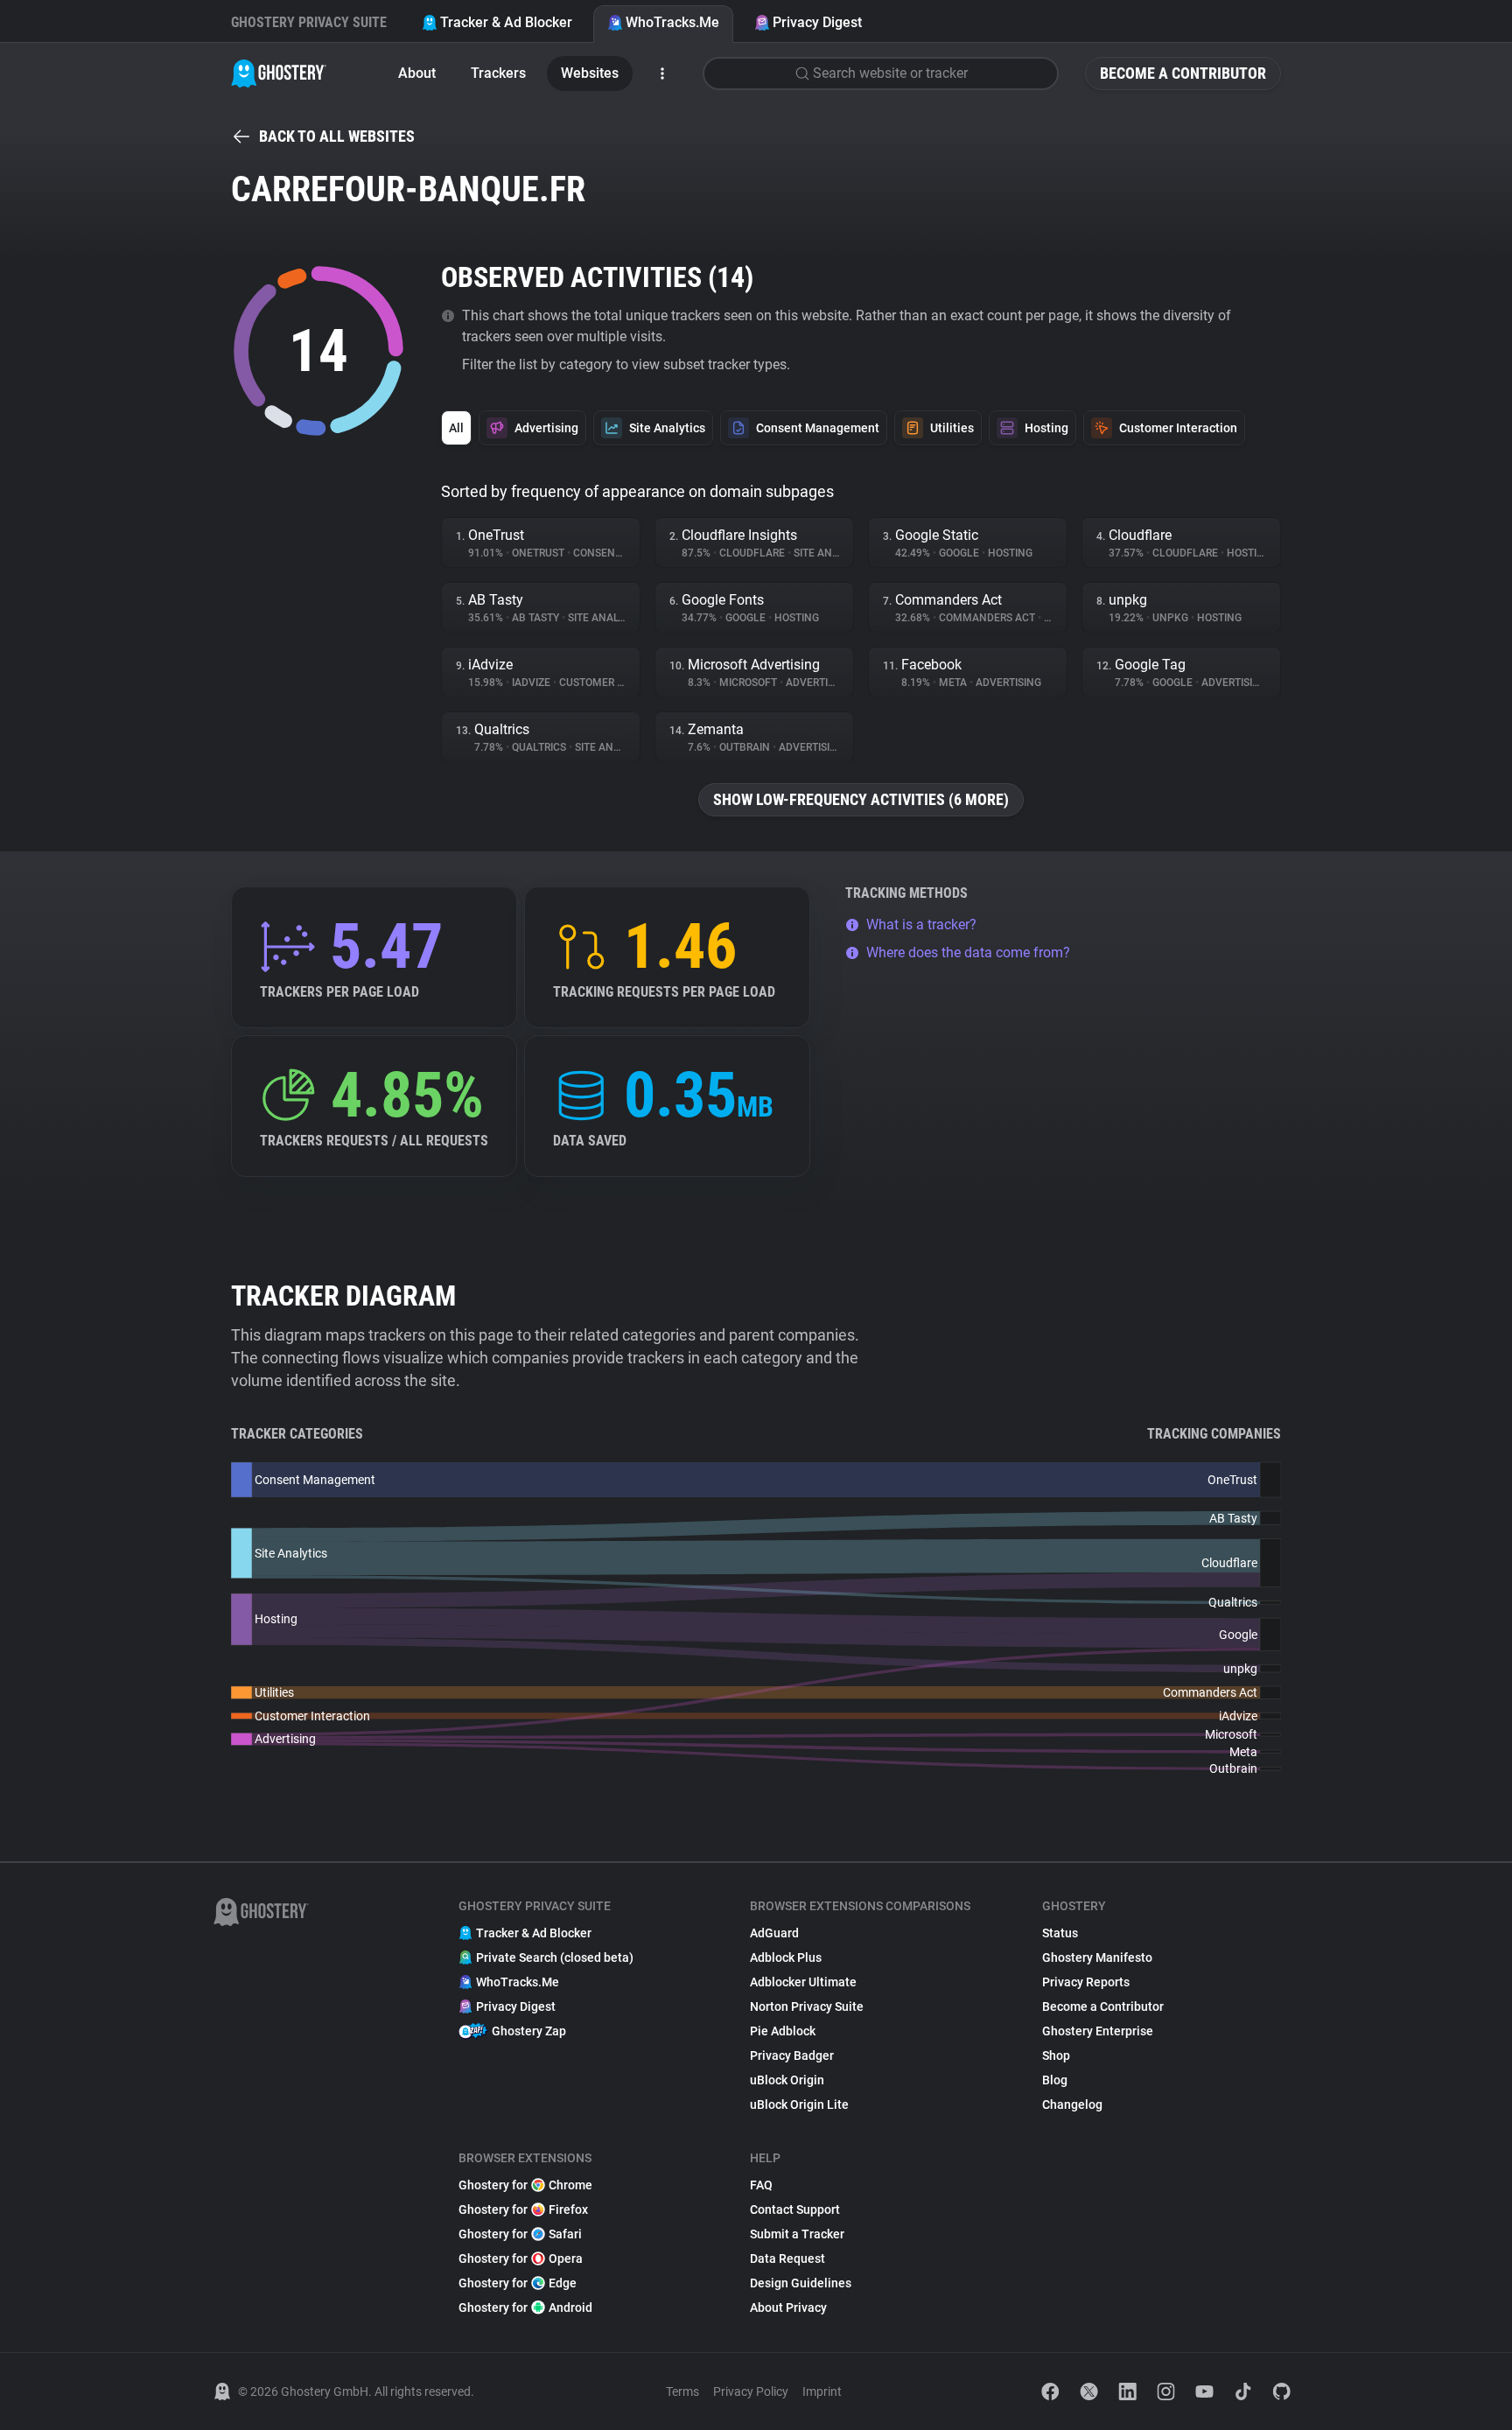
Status (1060, 1933)
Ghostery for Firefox (523, 2209)
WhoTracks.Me (672, 22)
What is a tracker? (921, 924)
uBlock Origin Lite (799, 2104)
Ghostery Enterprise (1098, 2031)
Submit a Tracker (797, 2234)
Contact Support (795, 2209)
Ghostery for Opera (521, 2258)
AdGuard (774, 1933)
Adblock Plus (786, 1957)
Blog (1055, 2080)
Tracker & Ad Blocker (506, 22)
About (417, 73)
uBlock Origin (787, 2080)
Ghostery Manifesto (1097, 1957)
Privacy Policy (751, 2391)
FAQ (761, 2185)
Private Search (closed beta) (555, 1957)
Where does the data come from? (968, 952)
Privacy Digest (817, 22)
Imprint (822, 2391)
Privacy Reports (1086, 1982)
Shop (1056, 2055)
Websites (590, 73)
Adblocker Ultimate (803, 1982)
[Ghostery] (279, 74)
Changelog (1072, 2104)
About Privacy (788, 2307)
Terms (682, 2391)
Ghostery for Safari (520, 2234)
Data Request (787, 2258)
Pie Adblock (783, 2031)
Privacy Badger (792, 2055)
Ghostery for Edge (518, 2283)
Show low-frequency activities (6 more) (861, 799)
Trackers (498, 73)
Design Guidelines (801, 2283)
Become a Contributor (1183, 73)
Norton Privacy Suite (807, 2006)
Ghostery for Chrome (525, 2185)
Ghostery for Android (525, 2307)
